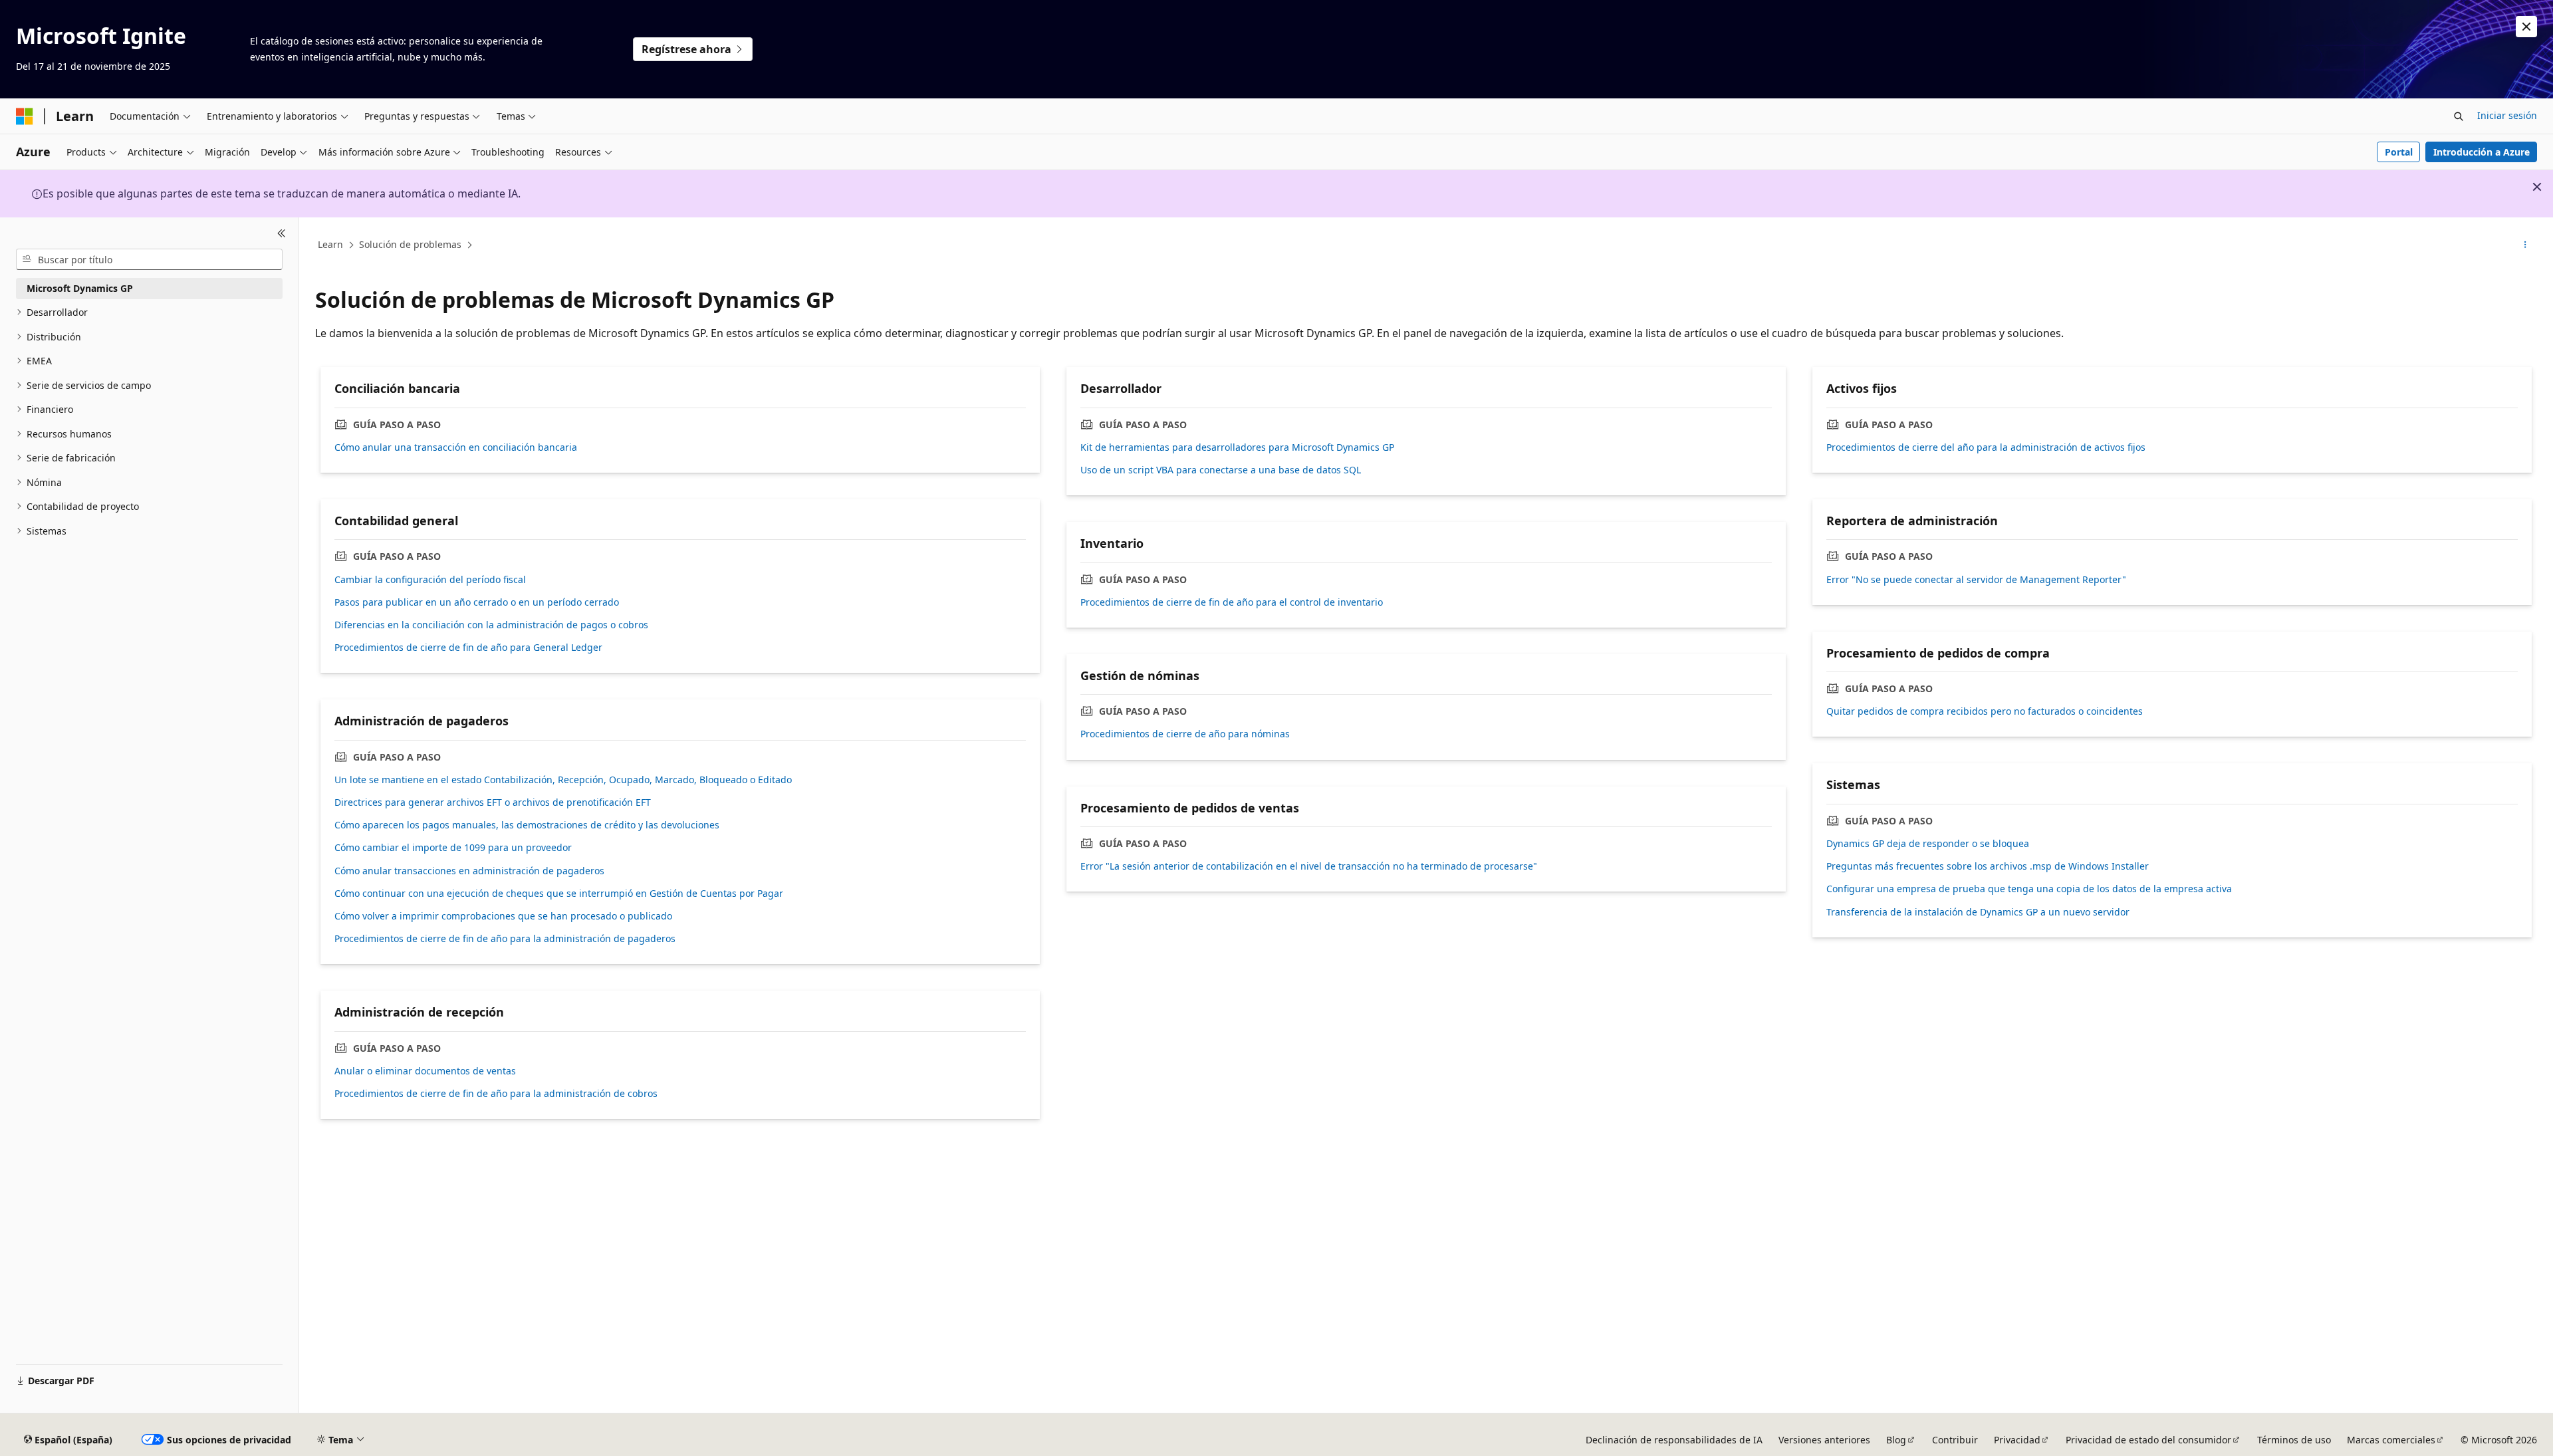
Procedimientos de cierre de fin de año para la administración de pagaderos (505, 939)
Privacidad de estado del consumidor (2148, 1440)
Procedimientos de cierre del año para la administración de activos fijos (1986, 447)
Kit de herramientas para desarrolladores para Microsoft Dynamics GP (1237, 447)
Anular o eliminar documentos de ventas (425, 1071)
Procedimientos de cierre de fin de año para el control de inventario (1232, 602)
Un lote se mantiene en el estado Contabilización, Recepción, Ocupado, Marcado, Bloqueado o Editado (563, 780)
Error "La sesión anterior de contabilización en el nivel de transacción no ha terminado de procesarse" (1309, 866)
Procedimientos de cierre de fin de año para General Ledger (468, 648)
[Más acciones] (2525, 245)
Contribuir (1955, 1440)
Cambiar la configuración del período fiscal (430, 580)
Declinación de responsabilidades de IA (1674, 1440)
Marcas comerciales (2391, 1440)
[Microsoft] (25, 116)
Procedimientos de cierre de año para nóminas (1185, 734)
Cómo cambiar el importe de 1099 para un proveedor (453, 848)
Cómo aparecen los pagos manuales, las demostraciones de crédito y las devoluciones (527, 825)
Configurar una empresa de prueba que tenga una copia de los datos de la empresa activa (2029, 889)
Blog (1896, 1440)
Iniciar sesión (2507, 115)
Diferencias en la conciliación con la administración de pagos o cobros (491, 625)
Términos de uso (2294, 1440)
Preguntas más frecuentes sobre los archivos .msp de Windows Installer (1988, 866)
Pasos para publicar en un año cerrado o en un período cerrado (477, 602)
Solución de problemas (410, 244)
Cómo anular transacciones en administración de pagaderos (469, 871)
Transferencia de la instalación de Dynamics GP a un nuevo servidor (1978, 912)
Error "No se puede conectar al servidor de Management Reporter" (1976, 580)
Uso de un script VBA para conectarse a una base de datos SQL (1221, 470)
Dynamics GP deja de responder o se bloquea (1928, 844)
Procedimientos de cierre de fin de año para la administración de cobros (496, 1094)
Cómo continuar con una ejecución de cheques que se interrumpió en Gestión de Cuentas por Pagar (559, 894)
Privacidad (2017, 1440)
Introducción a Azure (2482, 152)
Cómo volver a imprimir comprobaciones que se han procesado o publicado (503, 916)
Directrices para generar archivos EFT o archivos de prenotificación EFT (493, 802)
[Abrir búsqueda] (2459, 116)
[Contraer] (282, 233)
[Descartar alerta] (2526, 27)
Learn (330, 244)
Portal (2399, 152)
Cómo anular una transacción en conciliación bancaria (456, 447)
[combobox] (149, 259)
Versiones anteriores (1824, 1440)
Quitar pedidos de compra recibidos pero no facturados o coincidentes (1985, 711)
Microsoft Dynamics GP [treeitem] (80, 288)
